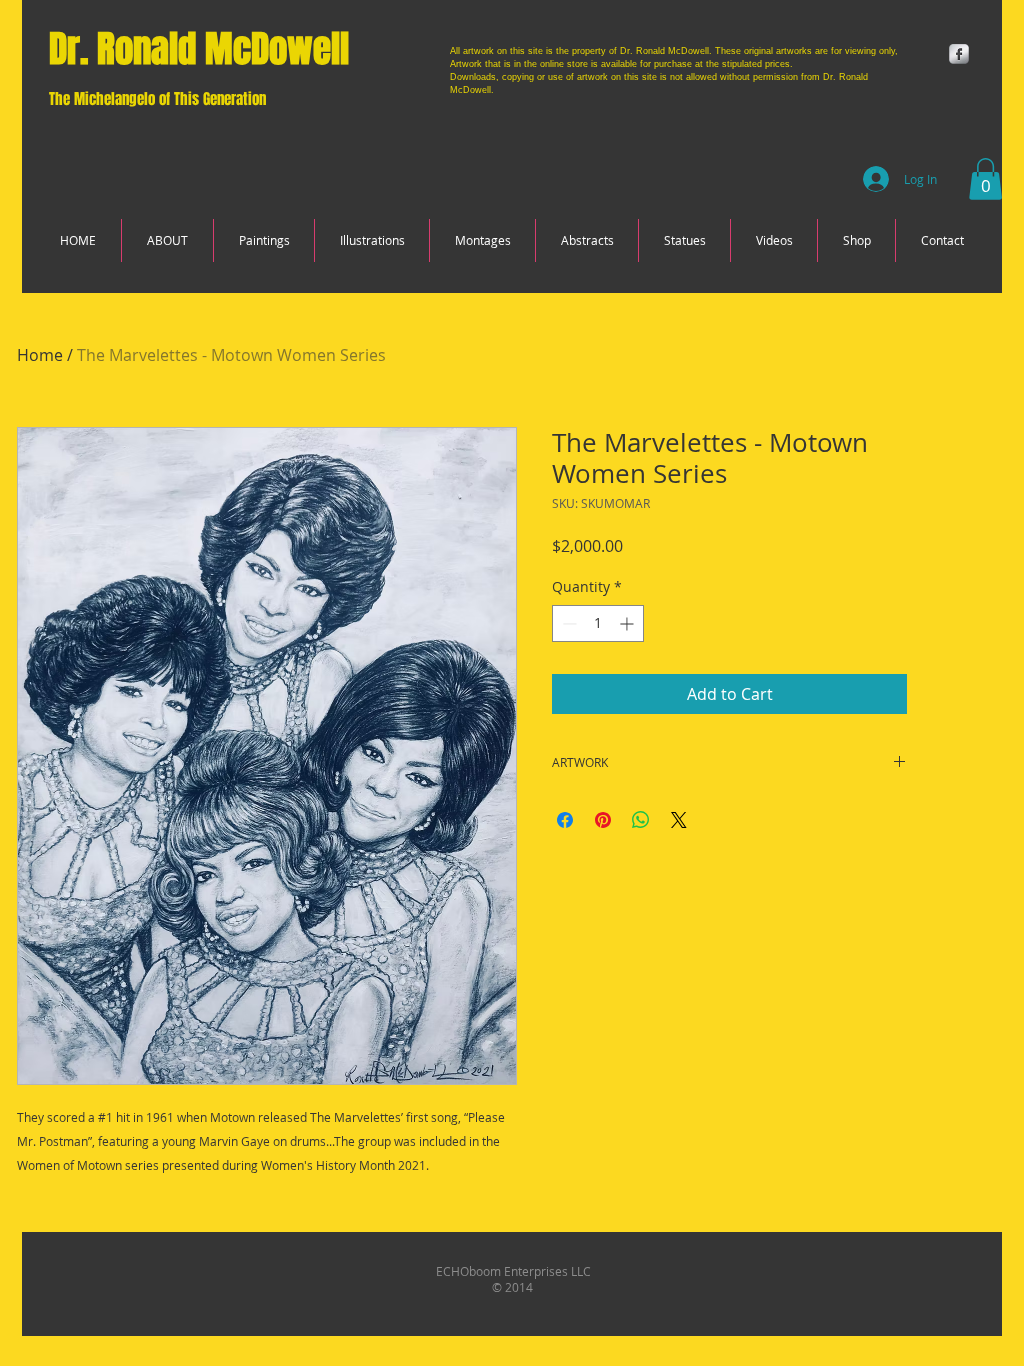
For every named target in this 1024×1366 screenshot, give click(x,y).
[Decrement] (567, 623)
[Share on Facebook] (565, 820)
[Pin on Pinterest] (603, 820)
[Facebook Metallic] (959, 54)
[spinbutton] (598, 623)
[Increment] (628, 623)
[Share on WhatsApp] (641, 820)
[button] (985, 179)
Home (40, 355)
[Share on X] (679, 820)
